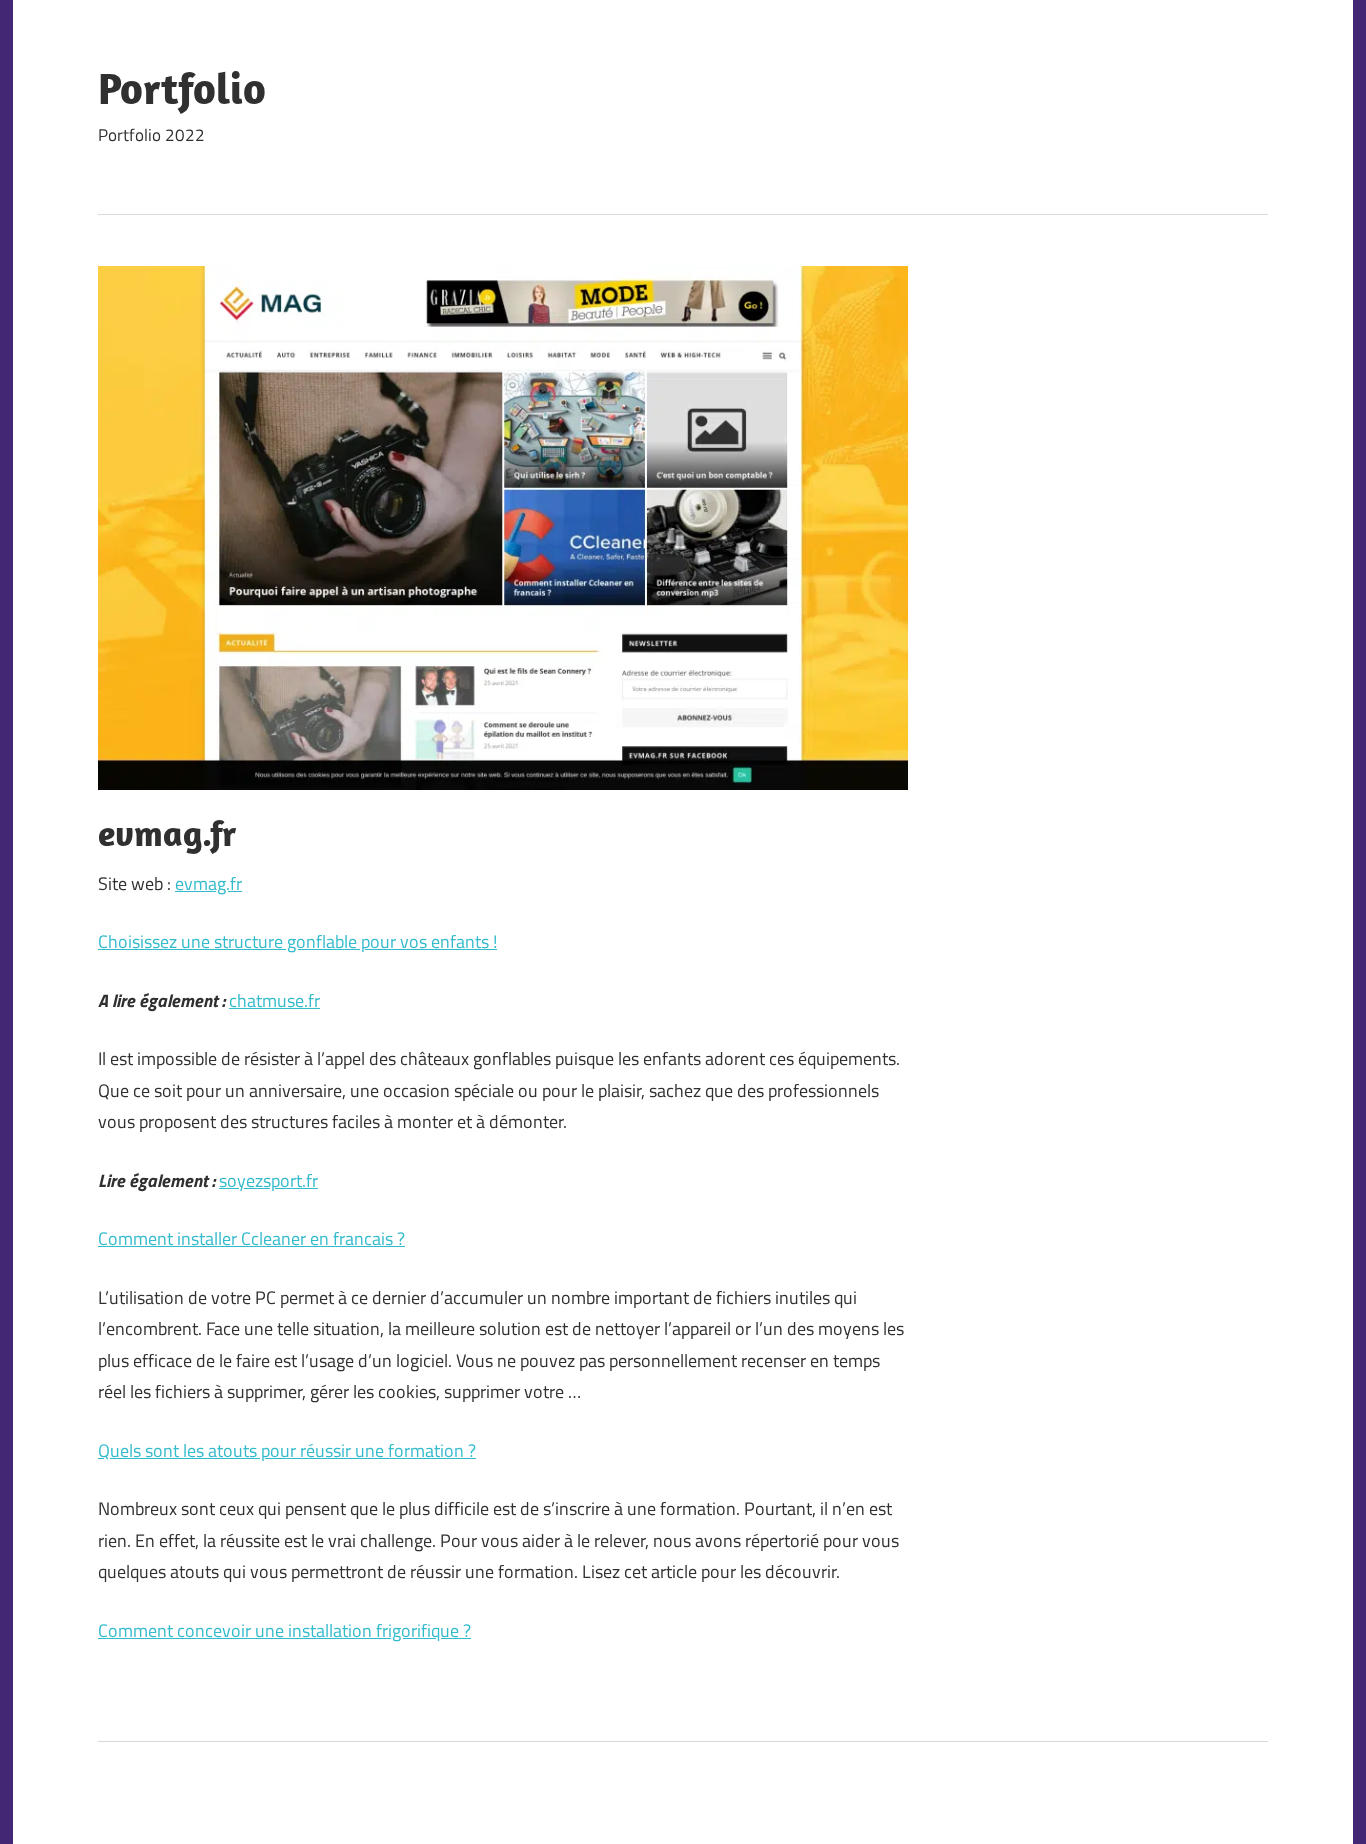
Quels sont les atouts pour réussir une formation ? (287, 1450)
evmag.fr (208, 883)
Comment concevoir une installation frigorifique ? (284, 1630)
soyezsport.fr (268, 1180)
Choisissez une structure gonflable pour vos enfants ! (297, 941)
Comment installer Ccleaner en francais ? (251, 1238)
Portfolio (182, 88)
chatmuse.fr (274, 1000)
